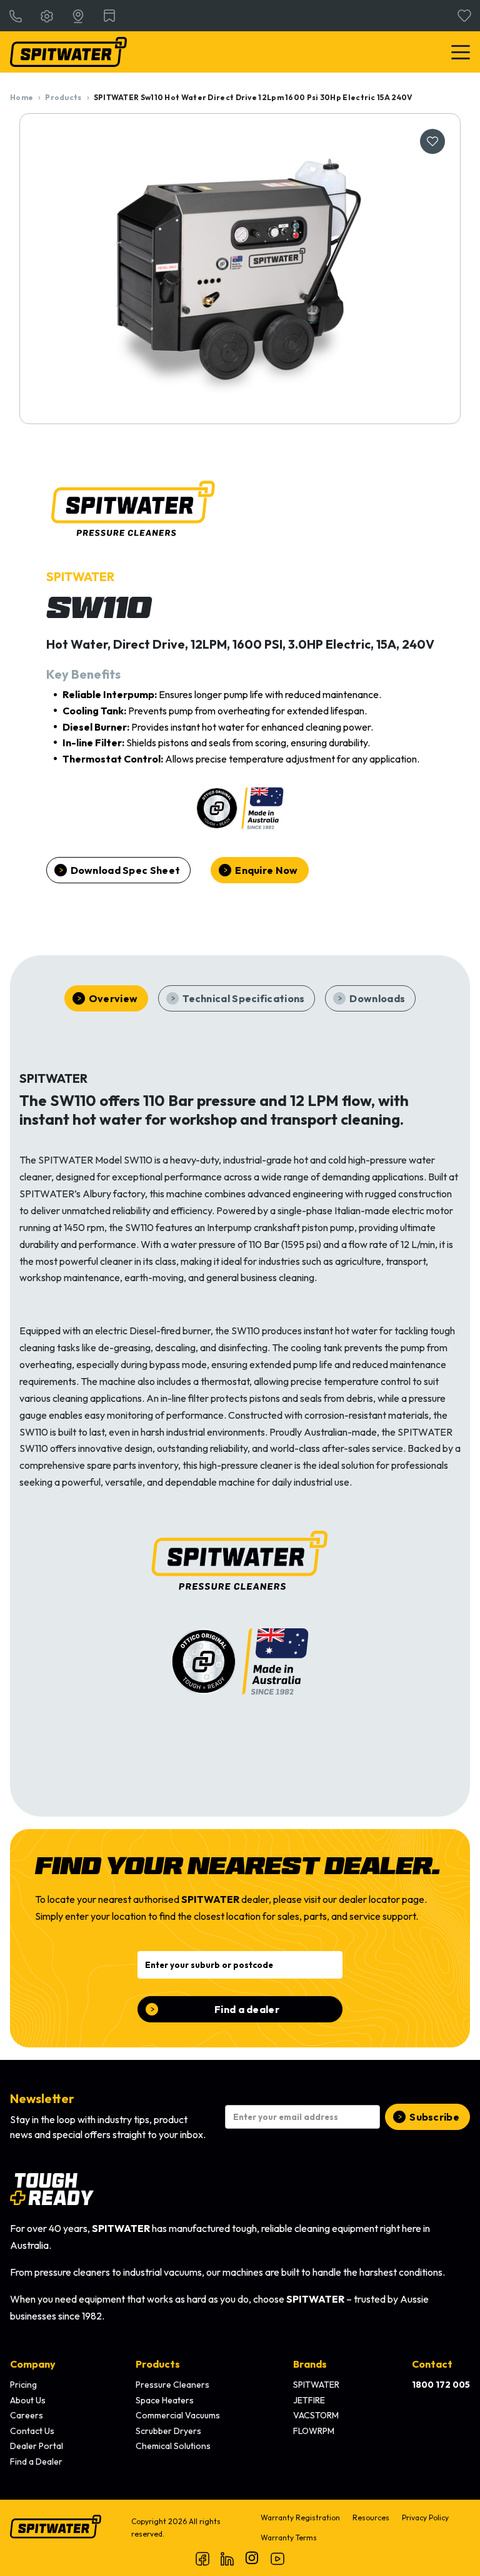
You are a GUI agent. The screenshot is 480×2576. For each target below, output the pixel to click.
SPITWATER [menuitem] (316, 2385)
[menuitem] (441, 2385)
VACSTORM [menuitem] (316, 2415)
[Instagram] (252, 2558)
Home (22, 97)
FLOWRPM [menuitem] (314, 2431)
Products (63, 97)
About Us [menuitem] (28, 2400)
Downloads (377, 998)
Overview (113, 998)
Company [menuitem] (33, 2364)
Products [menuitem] (158, 2364)
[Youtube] (277, 2558)
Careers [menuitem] (27, 2415)
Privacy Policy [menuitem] (425, 2518)
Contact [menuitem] (432, 2364)
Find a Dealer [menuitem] (36, 2462)
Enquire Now (266, 870)
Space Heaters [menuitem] (165, 2400)
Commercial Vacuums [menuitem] (178, 2415)
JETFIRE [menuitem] (309, 2400)
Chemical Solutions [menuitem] (173, 2446)
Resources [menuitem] (371, 2518)
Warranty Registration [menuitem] (300, 2518)
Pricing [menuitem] (23, 2385)
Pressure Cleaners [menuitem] (172, 2385)
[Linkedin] (227, 2558)
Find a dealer (247, 2009)
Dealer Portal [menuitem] (37, 2446)
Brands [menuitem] (310, 2364)
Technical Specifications (243, 998)
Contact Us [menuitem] (32, 2431)
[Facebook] (202, 2558)
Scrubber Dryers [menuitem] (168, 2431)
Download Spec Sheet (126, 870)
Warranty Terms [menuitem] (289, 2538)
